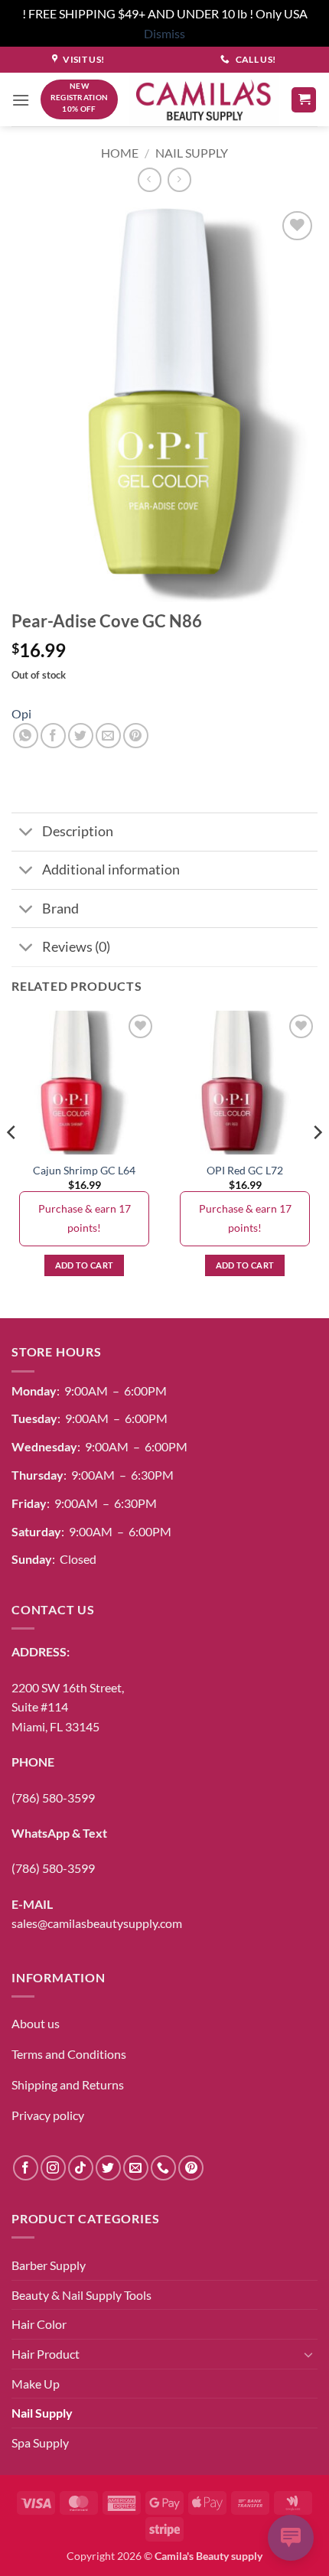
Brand (60, 909)
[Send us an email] (136, 2168)
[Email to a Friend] (108, 736)
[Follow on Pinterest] (191, 2168)
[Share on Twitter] (81, 736)
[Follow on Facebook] (26, 2168)
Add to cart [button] (85, 1265)
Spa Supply (40, 2442)
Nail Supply (192, 153)
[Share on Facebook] (53, 736)
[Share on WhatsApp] (26, 736)
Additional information (111, 870)
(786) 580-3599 (53, 1798)
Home (120, 153)
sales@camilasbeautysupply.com (97, 1923)
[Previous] (12, 1163)
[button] (21, 100)
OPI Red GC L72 (245, 1171)
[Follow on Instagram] (53, 2168)
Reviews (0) (76, 947)
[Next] (317, 1163)
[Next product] (150, 179)
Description (78, 831)
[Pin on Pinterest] (136, 736)
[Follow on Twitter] (108, 2168)
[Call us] (163, 2168)
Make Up (36, 2384)
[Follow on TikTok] (81, 2168)
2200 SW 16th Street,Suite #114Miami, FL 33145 (68, 1707)
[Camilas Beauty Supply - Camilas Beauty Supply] (204, 100)
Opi (21, 713)
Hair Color (39, 2324)
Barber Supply (49, 2265)
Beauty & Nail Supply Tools (81, 2295)
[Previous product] (179, 179)
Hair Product (46, 2354)
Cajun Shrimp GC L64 (84, 1171)
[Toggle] (26, 834)
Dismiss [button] (164, 33)
